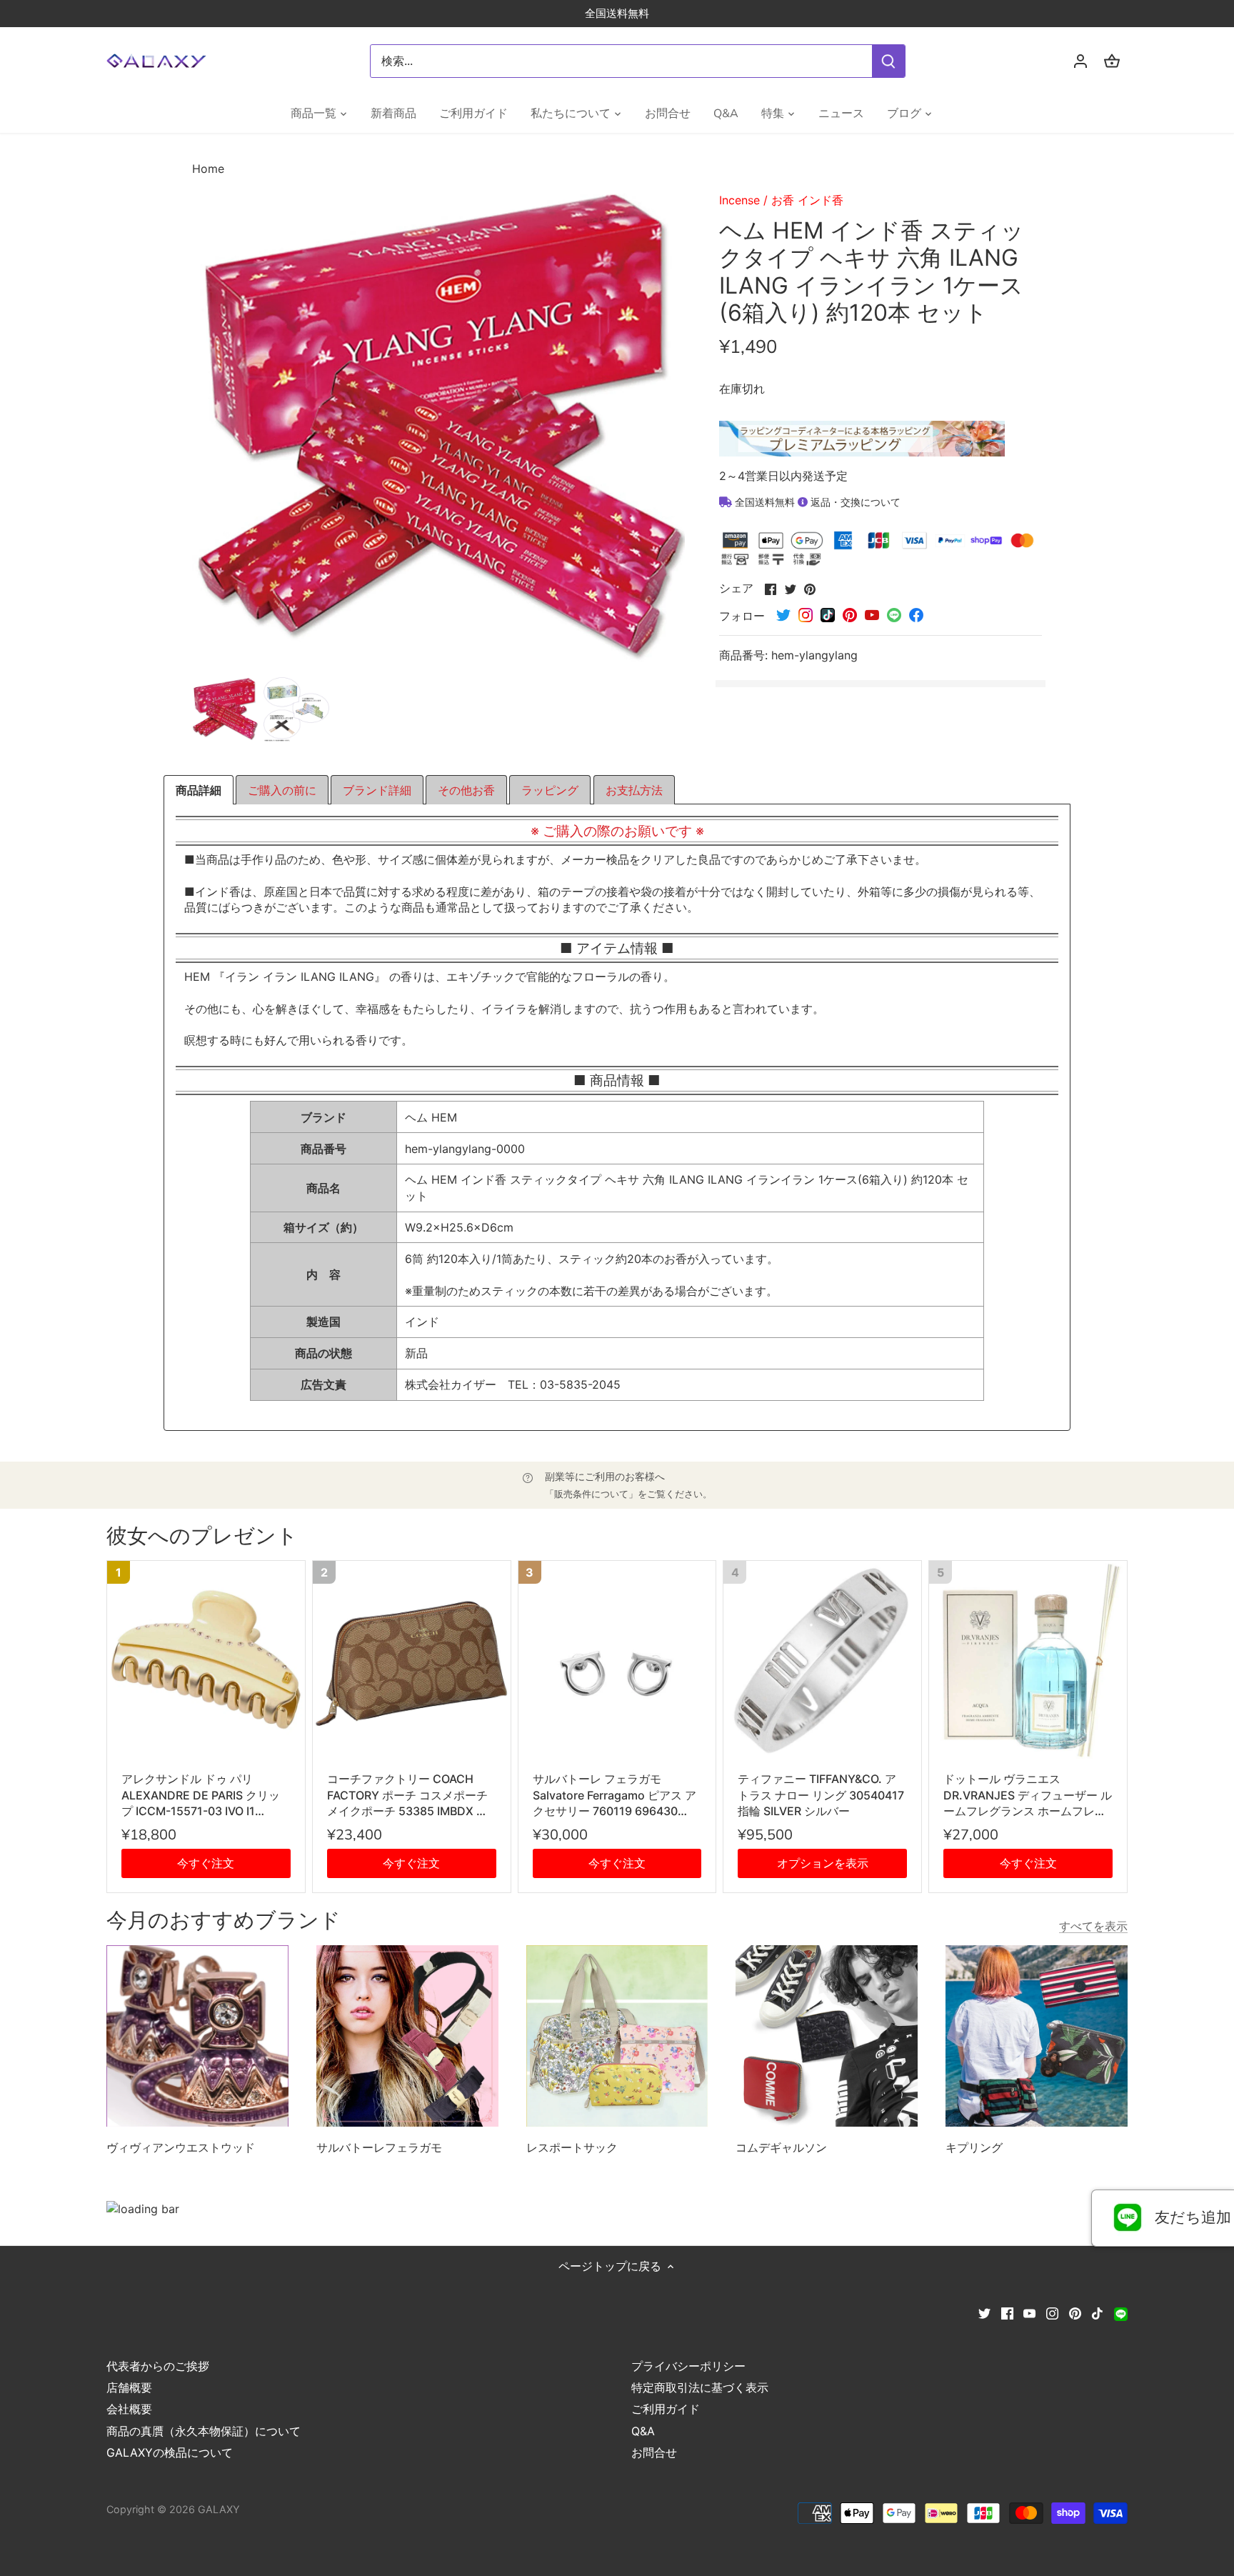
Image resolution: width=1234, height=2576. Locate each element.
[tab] (199, 790)
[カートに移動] (1112, 61)
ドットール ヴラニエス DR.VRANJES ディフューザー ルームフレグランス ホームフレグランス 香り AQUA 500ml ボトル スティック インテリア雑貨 (1028, 1795)
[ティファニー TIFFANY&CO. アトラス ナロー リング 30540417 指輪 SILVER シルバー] (822, 1660)
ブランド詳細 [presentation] (377, 790)
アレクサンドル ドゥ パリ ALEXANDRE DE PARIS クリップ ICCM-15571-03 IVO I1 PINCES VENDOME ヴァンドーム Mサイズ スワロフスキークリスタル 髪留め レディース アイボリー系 (206, 1795)
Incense (739, 200)
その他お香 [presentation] (466, 790)
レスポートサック (572, 2147)
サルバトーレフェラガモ (379, 2147)
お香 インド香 (807, 200)
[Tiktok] (1097, 2312)
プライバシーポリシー (688, 2366)
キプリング (974, 2147)
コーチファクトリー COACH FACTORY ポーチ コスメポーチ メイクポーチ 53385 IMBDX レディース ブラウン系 (407, 1795)
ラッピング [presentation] (550, 790)
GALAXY (219, 2509)
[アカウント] (1080, 61)
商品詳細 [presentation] (199, 790)
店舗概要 (129, 2387)
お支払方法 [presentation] (634, 790)
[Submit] (888, 61)
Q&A (643, 2431)
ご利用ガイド (666, 2409)
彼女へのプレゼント (202, 1536)
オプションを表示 (823, 1863)
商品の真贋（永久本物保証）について (204, 2431)
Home (208, 169)
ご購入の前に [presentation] (282, 790)
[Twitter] (984, 2312)
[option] (225, 709)
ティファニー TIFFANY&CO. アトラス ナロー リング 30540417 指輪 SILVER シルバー (821, 1795)
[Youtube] (1029, 2312)
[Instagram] (1052, 2312)
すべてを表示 (1093, 1926)
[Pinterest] (1075, 2312)
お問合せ (654, 2452)
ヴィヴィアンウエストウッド (181, 2147)
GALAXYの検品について (170, 2452)
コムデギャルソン (781, 2147)
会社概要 (129, 2409)
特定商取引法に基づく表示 (700, 2387)
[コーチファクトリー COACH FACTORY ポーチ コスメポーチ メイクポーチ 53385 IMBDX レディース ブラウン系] (412, 1660)
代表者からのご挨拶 (158, 2366)
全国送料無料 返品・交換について (816, 502)
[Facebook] (1007, 2312)
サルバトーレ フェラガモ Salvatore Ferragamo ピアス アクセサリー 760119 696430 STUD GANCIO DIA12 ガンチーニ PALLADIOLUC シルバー (615, 1795)
